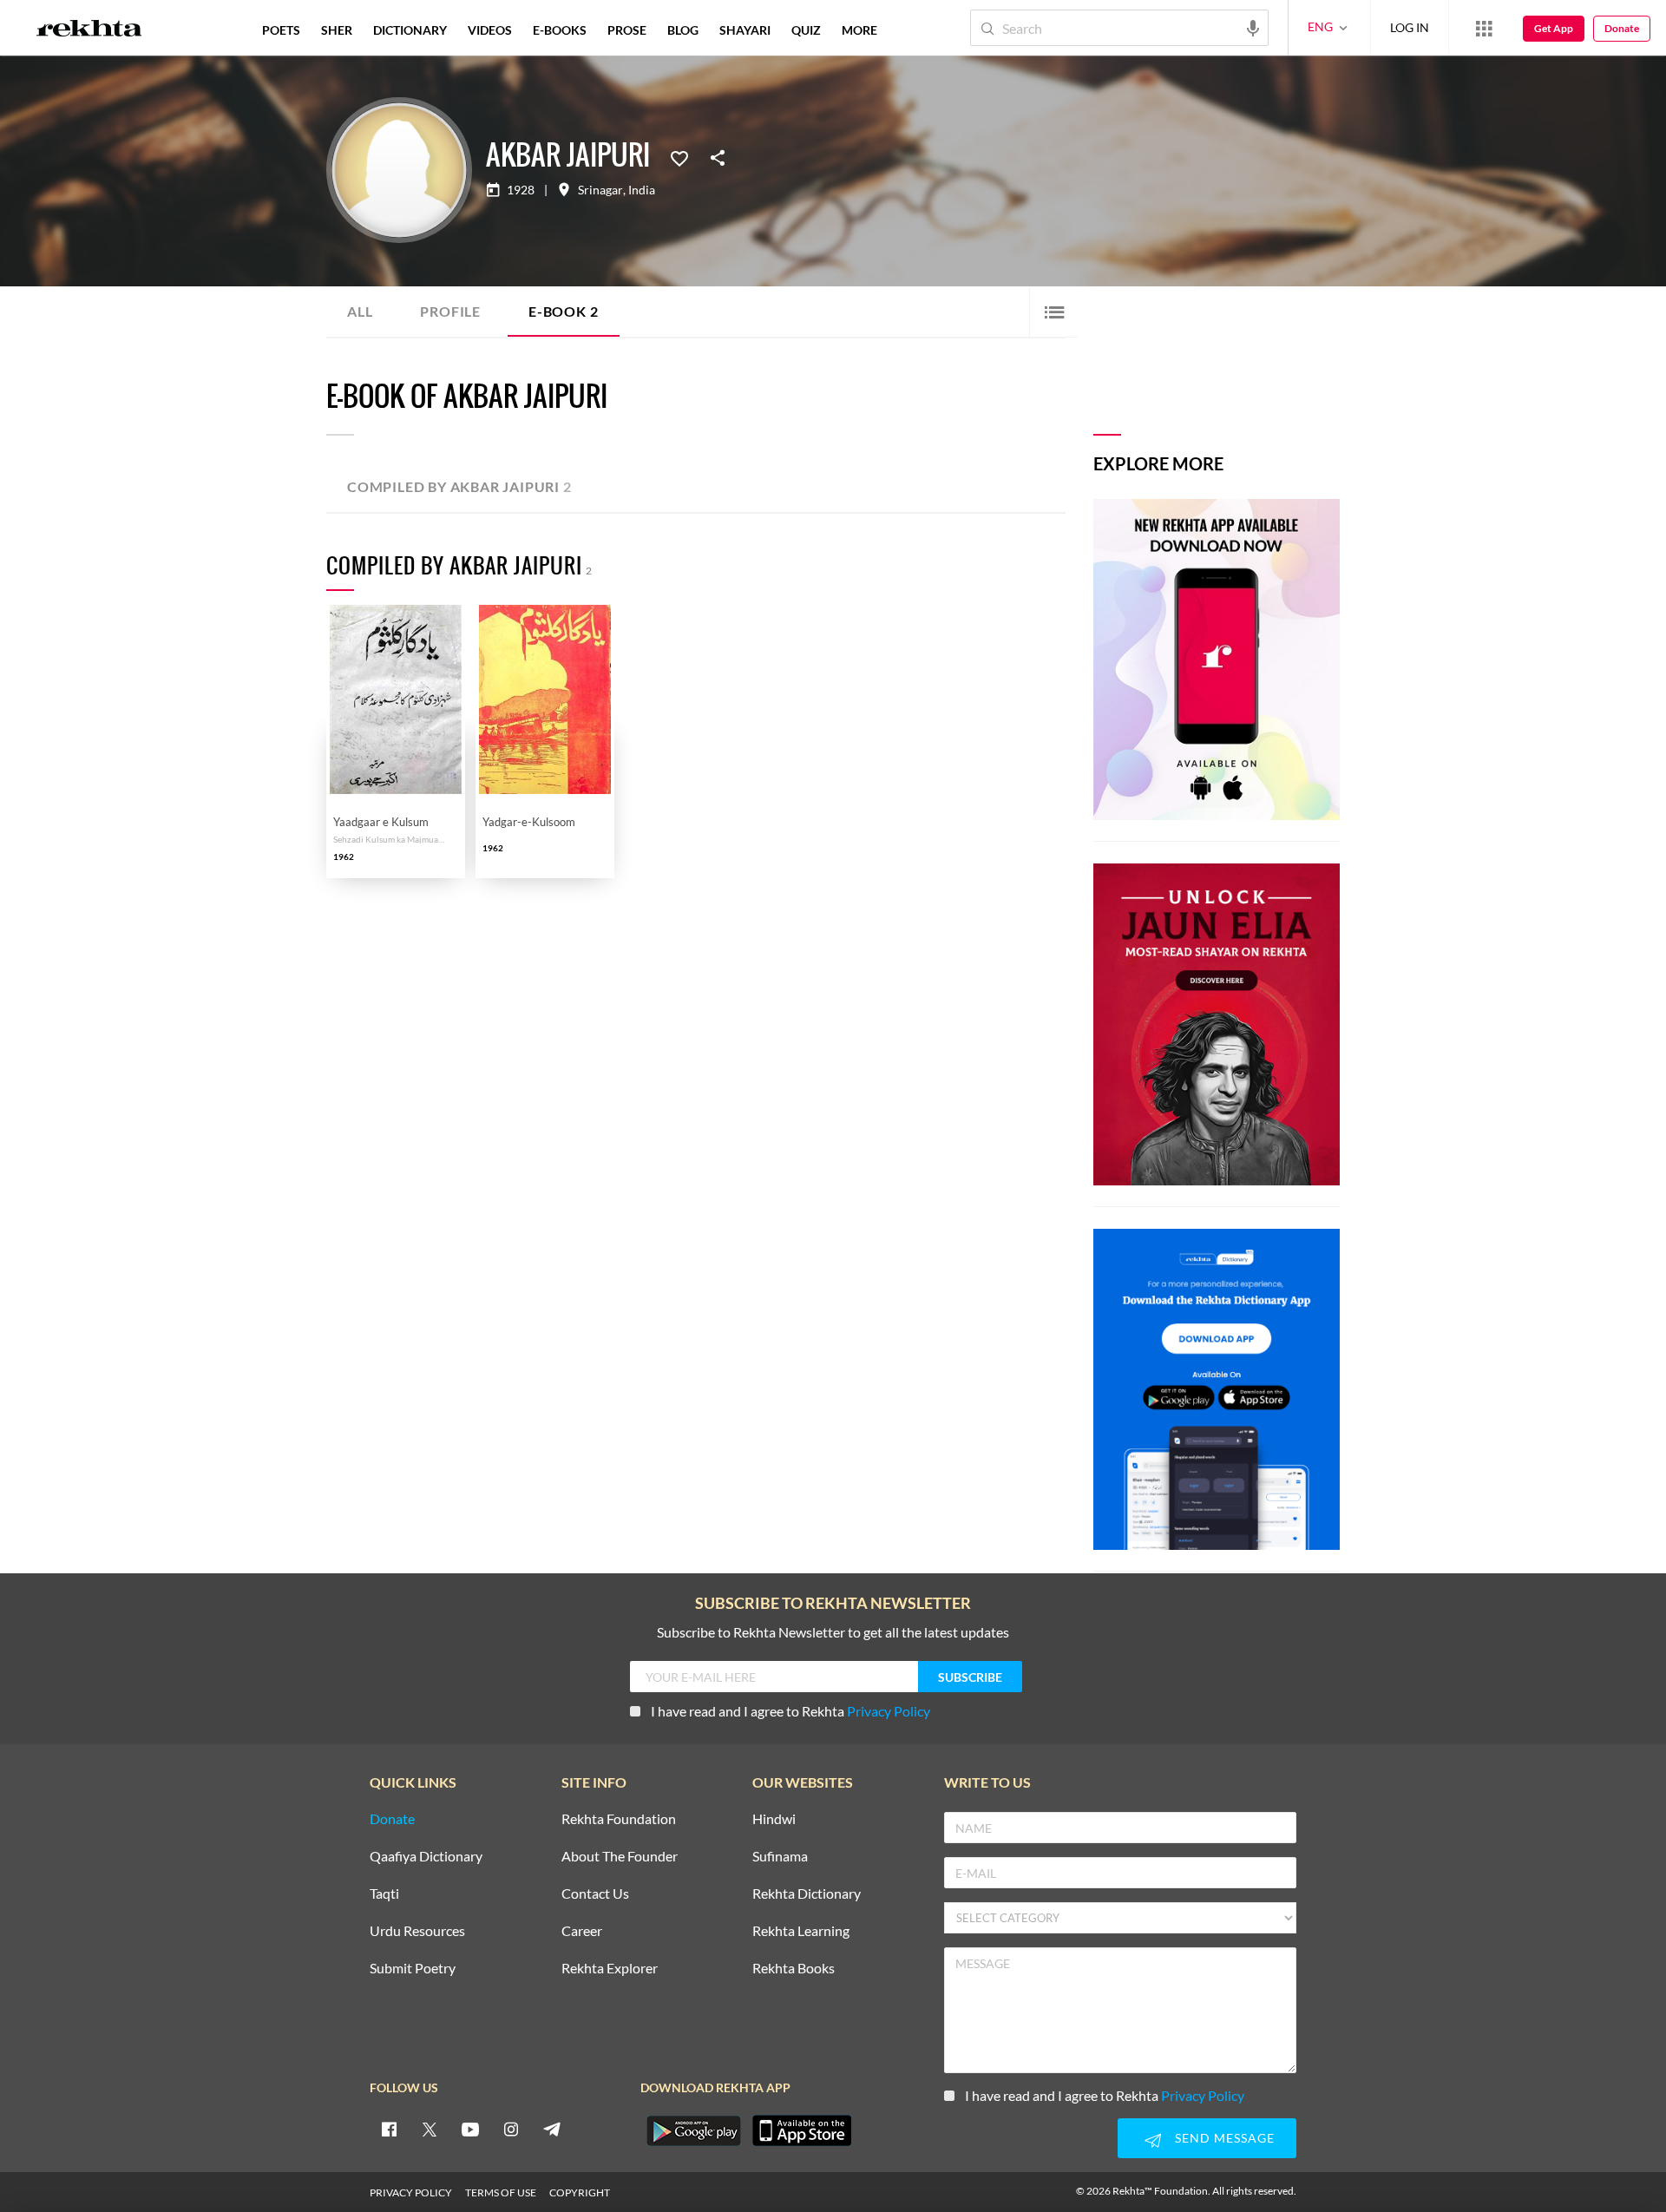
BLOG (683, 30)
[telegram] (552, 2129)
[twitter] (430, 2129)
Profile (450, 311)
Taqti (384, 1894)
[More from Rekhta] (1484, 28)
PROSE (627, 30)
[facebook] (389, 2129)
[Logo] (89, 30)
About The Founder (620, 1857)
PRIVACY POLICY (411, 2192)
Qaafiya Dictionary (426, 1857)
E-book (564, 311)
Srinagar (600, 190)
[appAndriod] (693, 2130)
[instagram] (511, 2129)
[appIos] (802, 2130)
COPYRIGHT (580, 2192)
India (642, 190)
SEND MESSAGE (1225, 2138)
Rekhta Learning (801, 1931)
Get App (1554, 28)
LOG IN (1410, 27)
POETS (281, 30)
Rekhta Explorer (610, 1969)
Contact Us (595, 1894)
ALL (360, 311)
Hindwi (774, 1819)
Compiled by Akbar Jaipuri (459, 486)
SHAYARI (745, 30)
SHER (337, 30)
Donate (1622, 28)
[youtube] (470, 2129)
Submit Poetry (413, 1969)
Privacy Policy (889, 1711)
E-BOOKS (560, 30)
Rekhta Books (794, 1969)
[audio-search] (1253, 27)
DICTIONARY (410, 30)
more (859, 30)
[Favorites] (679, 157)
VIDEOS (490, 30)
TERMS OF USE (501, 2192)
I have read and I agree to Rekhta (790, 1711)
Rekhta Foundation (619, 1819)
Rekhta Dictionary (807, 1894)
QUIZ (806, 30)
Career (582, 1931)
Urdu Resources (417, 1931)
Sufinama (780, 1857)
